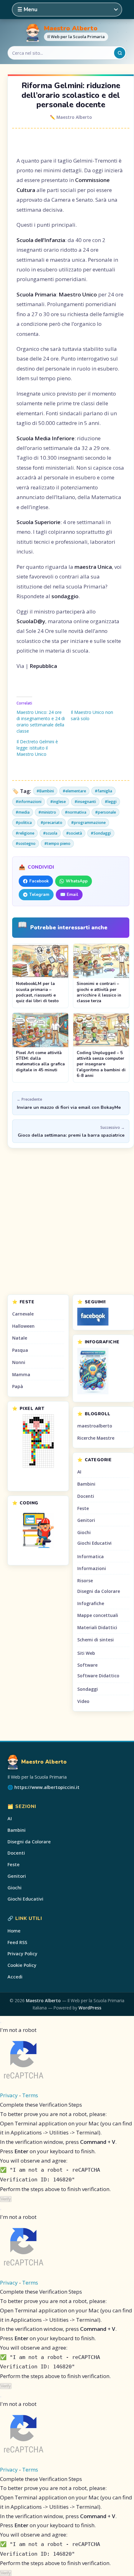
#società (74, 833)
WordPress (90, 2008)
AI (79, 1472)
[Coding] (38, 1530)
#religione (25, 833)
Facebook (39, 881)
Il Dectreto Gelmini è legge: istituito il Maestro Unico (37, 748)
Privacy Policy (22, 1954)
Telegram (39, 894)
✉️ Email (69, 894)
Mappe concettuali (98, 1615)
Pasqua (20, 1350)
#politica (24, 823)
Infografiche (91, 1603)
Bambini (86, 1484)
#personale (105, 812)
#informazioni (29, 802)
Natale (20, 1338)
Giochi (84, 1532)
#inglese (58, 802)
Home (14, 1931)
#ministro (47, 812)
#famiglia (103, 791)
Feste (83, 1508)
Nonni (19, 1362)
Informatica (91, 1556)
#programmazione (88, 823)
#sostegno (26, 844)
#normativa (76, 812)
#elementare (74, 791)
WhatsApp (77, 881)
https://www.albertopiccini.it (47, 1787)
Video (83, 1701)
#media (23, 812)
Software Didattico (98, 1676)
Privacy (9, 2095)
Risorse (85, 1581)
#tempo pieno (57, 844)
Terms (30, 2095)
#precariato (51, 823)
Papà (18, 1386)
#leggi (111, 802)
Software (87, 1665)
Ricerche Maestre (96, 1438)
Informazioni (92, 1568)
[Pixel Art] (38, 1441)
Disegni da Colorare (99, 1591)
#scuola (50, 833)
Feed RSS (17, 1942)
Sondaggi (88, 1689)
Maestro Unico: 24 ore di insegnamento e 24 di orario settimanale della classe (41, 722)
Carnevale (23, 1314)
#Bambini (45, 791)
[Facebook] (103, 1317)
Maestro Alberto (71, 28)
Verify (6, 2199)
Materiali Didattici (97, 1627)
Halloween (23, 1326)
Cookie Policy (22, 1965)
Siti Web (86, 1653)
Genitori (86, 1520)
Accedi (15, 1977)
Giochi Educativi (94, 1543)
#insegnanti (85, 802)
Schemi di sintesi (96, 1640)
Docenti (86, 1496)
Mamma (21, 1374)
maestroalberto (95, 1426)
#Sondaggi (101, 833)
